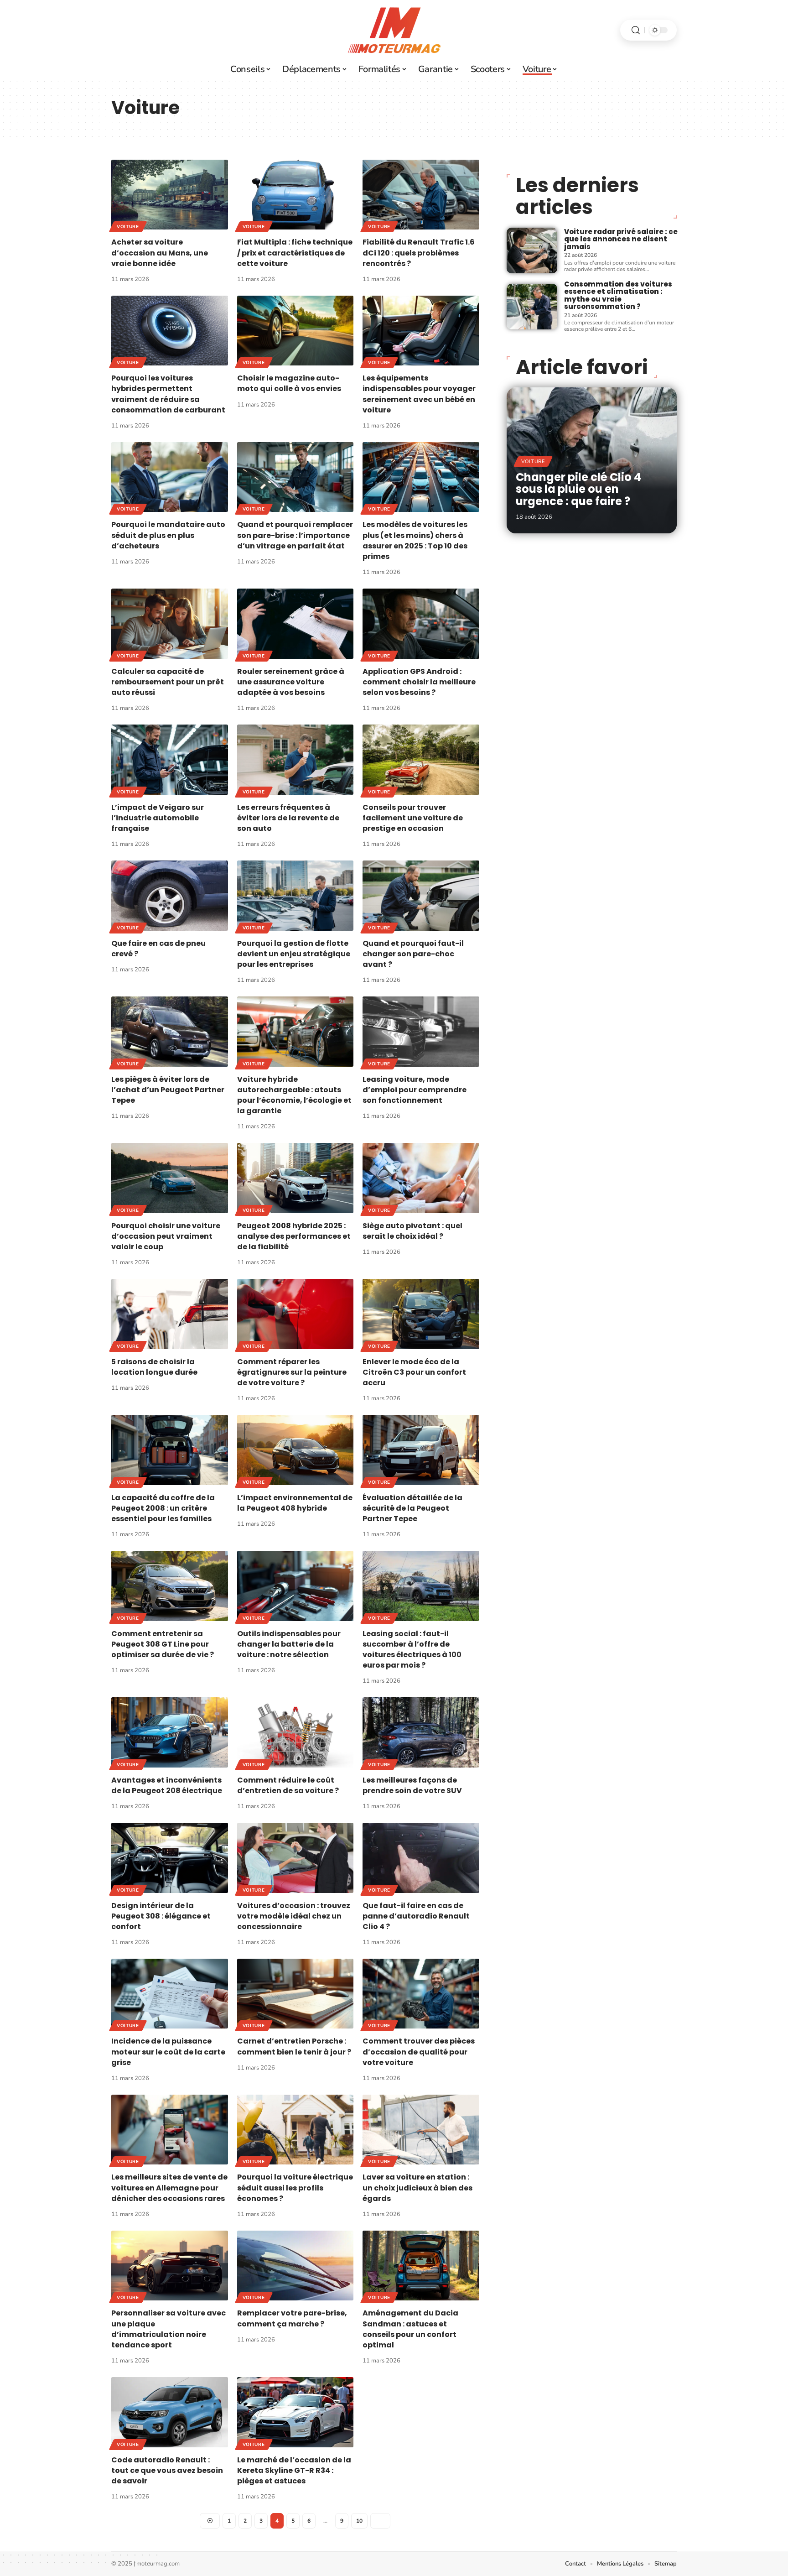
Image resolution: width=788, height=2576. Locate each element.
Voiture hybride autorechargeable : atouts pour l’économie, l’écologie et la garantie (294, 1095)
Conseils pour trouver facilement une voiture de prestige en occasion (413, 818)
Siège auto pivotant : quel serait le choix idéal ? (412, 1231)
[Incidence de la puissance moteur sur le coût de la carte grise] (170, 1994)
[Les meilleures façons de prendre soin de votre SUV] (421, 1732)
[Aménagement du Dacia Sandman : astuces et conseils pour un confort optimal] (421, 2266)
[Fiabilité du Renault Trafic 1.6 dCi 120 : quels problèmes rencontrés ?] (421, 195)
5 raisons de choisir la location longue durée (154, 1367)
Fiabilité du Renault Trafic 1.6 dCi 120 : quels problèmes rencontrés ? (419, 253)
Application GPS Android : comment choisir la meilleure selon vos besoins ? (419, 682)
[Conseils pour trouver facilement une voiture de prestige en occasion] (421, 759)
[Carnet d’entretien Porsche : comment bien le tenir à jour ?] (295, 1994)
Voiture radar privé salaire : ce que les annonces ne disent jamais (621, 239)
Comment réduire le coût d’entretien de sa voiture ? (288, 1785)
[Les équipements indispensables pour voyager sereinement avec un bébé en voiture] (421, 331)
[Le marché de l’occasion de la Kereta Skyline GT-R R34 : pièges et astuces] (295, 2412)
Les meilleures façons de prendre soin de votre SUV (412, 1785)
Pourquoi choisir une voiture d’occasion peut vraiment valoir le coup (166, 1236)
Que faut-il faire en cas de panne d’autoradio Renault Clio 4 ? (416, 1916)
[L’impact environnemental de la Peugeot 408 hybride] (295, 1450)
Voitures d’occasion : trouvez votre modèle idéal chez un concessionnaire (294, 1916)
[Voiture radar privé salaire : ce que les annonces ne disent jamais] (532, 250)
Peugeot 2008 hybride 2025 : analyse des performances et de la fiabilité (294, 1236)
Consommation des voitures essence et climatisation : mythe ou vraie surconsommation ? (618, 295)
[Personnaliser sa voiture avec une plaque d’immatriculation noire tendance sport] (170, 2266)
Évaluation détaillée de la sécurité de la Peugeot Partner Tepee (412, 1508)
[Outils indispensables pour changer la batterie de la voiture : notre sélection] (295, 1586)
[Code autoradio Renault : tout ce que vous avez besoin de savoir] (170, 2412)
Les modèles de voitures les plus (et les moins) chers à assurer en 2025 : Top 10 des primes (415, 540)
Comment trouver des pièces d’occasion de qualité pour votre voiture (419, 2052)
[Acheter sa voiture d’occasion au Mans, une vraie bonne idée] (170, 195)
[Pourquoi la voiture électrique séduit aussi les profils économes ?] (295, 2130)
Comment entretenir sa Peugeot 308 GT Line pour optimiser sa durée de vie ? (163, 1644)
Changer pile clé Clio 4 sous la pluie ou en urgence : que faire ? (578, 489)
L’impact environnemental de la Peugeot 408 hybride (295, 1503)
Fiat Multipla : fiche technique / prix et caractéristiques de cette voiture (295, 253)
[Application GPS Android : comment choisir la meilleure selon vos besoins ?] (421, 623)
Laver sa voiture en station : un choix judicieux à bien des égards (417, 2188)
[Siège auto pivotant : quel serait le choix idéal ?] (421, 1178)
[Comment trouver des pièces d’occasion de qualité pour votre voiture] (421, 1994)
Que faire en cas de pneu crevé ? (158, 949)
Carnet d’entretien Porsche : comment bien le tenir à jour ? (294, 2046)
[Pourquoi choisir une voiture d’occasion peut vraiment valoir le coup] (170, 1178)
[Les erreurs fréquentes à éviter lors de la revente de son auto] (295, 759)
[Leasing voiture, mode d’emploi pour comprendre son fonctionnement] (421, 1031)
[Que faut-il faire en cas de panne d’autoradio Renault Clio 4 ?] (421, 1858)
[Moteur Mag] (394, 30)
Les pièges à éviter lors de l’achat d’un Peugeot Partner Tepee (168, 1090)
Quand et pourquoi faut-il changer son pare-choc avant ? (413, 954)
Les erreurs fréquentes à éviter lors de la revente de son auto (288, 818)
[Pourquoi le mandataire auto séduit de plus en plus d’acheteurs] (170, 477)
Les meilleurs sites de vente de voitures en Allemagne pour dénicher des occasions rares (169, 2188)
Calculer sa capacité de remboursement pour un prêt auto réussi (168, 682)
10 (359, 2521)
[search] (636, 30)
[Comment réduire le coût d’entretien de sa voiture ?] (295, 1732)
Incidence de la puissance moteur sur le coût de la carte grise (168, 2052)
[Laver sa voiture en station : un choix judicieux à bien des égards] (421, 2130)
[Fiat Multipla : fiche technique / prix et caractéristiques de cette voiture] (295, 195)
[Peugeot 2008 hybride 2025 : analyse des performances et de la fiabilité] (295, 1178)
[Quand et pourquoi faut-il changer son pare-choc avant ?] (421, 895)
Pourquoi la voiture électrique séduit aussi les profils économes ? (295, 2188)
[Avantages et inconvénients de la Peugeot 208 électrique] (170, 1732)
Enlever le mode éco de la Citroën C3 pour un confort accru (414, 1372)
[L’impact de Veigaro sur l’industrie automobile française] (170, 759)
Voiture (128, 227)
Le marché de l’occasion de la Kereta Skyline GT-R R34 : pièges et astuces (294, 2470)
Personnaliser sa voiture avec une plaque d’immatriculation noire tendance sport (168, 2329)
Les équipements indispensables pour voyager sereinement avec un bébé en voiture (419, 394)
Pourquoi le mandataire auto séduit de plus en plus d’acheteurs (168, 535)
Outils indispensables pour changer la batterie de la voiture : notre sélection (289, 1644)
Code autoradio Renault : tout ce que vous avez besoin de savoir (167, 2470)
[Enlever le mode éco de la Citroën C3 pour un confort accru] (421, 1314)
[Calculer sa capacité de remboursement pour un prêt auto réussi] (170, 623)
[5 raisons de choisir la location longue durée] (170, 1314)
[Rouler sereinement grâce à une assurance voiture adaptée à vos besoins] (295, 623)
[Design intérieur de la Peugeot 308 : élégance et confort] (170, 1858)
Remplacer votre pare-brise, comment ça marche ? (292, 2318)
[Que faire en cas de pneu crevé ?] (170, 895)
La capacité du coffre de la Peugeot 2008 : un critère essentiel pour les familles (163, 1508)
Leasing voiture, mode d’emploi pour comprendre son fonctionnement (415, 1090)
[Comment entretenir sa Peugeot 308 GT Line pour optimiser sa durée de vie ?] (170, 1586)
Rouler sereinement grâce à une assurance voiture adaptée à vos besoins (291, 682)
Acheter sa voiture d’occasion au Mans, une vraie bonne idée (160, 253)
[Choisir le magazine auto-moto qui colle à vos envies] (295, 331)
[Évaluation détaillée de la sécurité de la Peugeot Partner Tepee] (421, 1450)
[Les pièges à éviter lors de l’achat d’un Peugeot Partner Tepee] (170, 1031)
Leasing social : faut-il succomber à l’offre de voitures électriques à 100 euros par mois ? (412, 1650)
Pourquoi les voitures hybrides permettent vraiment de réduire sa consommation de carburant (168, 394)
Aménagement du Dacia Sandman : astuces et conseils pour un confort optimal (410, 2329)
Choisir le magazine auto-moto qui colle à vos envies (289, 383)
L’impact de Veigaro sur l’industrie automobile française (158, 818)
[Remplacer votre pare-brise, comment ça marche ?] (295, 2266)
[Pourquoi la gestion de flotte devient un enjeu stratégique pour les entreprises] (295, 895)
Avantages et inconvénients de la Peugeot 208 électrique (167, 1785)
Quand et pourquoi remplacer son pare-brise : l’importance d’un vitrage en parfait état (295, 535)
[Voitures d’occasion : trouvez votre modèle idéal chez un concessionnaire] (295, 1858)
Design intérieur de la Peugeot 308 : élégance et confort (161, 1916)
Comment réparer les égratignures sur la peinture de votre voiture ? (292, 1372)
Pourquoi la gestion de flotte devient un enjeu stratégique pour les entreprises (294, 954)
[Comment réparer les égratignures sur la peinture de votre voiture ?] (295, 1314)
